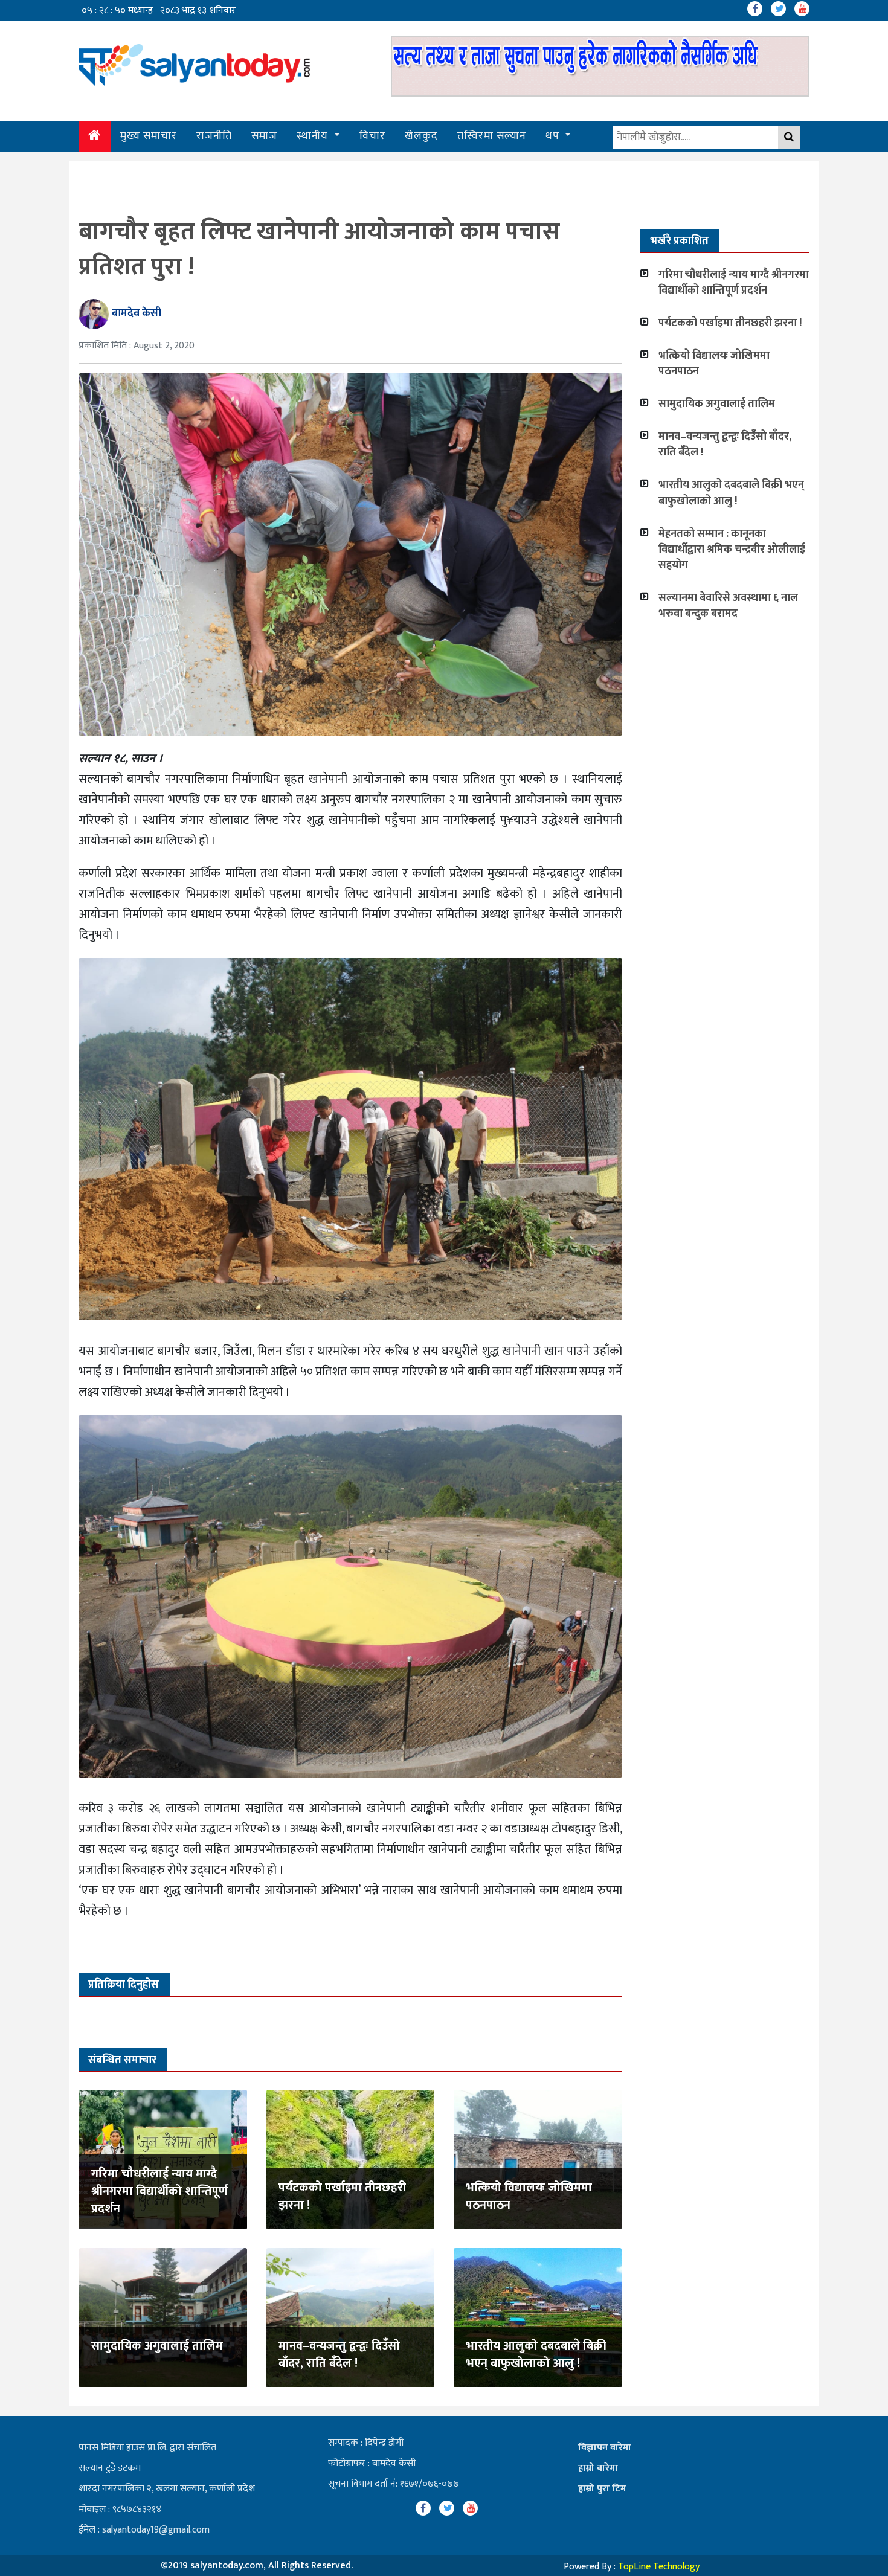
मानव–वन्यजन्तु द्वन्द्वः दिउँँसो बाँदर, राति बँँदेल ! (339, 2355)
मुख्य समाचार (149, 136)
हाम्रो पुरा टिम (602, 2489)
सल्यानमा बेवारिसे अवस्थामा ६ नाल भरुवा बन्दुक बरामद (728, 606)
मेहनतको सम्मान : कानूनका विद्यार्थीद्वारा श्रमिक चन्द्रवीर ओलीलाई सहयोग (732, 550)
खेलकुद (421, 136)
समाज (264, 136)
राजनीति (214, 136)
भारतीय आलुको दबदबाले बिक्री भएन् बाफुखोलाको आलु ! (536, 2355)
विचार (372, 136)
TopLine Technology (659, 2567)
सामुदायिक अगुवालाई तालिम (157, 2346)
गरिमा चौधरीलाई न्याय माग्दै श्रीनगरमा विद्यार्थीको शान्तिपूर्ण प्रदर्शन (159, 2191)
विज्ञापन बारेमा (605, 2448)
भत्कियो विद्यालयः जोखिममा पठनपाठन (529, 2196)
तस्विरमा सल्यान (492, 136)
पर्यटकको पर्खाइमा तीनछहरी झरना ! (342, 2196)
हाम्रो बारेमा (598, 2468)
